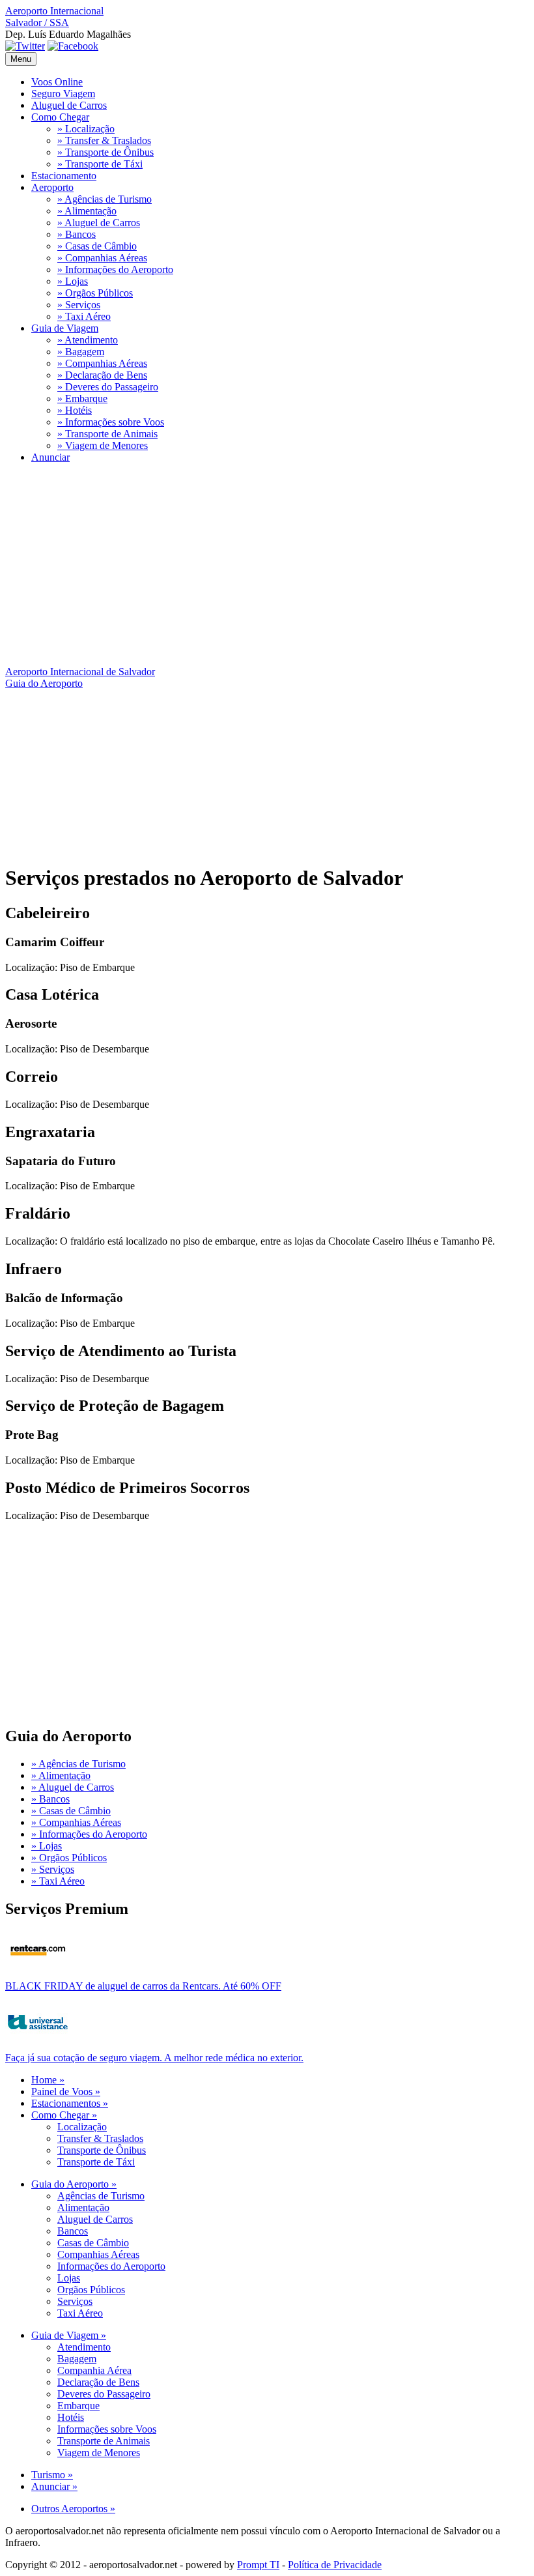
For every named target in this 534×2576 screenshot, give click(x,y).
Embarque (78, 2406)
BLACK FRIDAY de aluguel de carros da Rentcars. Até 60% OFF (143, 1986)
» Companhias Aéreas (102, 258)
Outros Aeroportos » (73, 2509)
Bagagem (77, 2359)
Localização (82, 2127)
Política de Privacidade (335, 2565)
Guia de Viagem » (69, 2335)
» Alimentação (87, 211)
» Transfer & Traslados (104, 140)
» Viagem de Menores (103, 445)
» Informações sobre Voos (111, 422)
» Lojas (73, 281)
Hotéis (71, 2417)
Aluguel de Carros (69, 105)
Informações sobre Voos (107, 2429)
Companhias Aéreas (98, 2254)
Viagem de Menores (99, 2453)
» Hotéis (75, 410)
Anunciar (50, 457)
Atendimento (84, 2347)
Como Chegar (60, 117)
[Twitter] (25, 46)
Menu (21, 59)
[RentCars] (38, 1966)
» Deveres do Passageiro (108, 387)
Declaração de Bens (98, 2382)
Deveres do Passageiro (104, 2394)
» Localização (86, 129)
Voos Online (57, 82)
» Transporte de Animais (107, 434)
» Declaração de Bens (102, 375)
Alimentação (83, 2207)
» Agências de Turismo (105, 199)
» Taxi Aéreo (84, 316)
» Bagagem (81, 352)
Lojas (69, 2278)
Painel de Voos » (66, 2091)
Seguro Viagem (63, 94)
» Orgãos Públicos (95, 293)
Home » (48, 2080)
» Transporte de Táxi (100, 164)
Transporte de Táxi (96, 2162)
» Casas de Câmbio (97, 246)
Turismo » (52, 2475)
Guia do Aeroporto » (74, 2184)
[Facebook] (73, 46)
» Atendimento (88, 340)
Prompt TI (258, 2565)
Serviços (75, 2301)
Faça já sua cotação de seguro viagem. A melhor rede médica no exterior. (154, 2058)
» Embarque (82, 398)
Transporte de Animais (104, 2441)
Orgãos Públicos (91, 2290)
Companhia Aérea (94, 2370)
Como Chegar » (64, 2115)
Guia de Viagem (65, 328)
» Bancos (77, 234)
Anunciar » (54, 2486)
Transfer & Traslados (100, 2138)
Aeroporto (52, 187)
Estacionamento (64, 176)
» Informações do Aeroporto (115, 269)
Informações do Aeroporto (111, 2266)
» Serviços (79, 305)
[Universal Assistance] (38, 2038)
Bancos (73, 2231)
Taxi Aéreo (80, 2313)
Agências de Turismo (101, 2196)
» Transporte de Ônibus (105, 152)
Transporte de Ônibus (102, 2150)
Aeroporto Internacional (54, 17)
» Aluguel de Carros (99, 223)
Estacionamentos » (70, 2103)
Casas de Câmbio (93, 2243)
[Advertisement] (267, 565)
